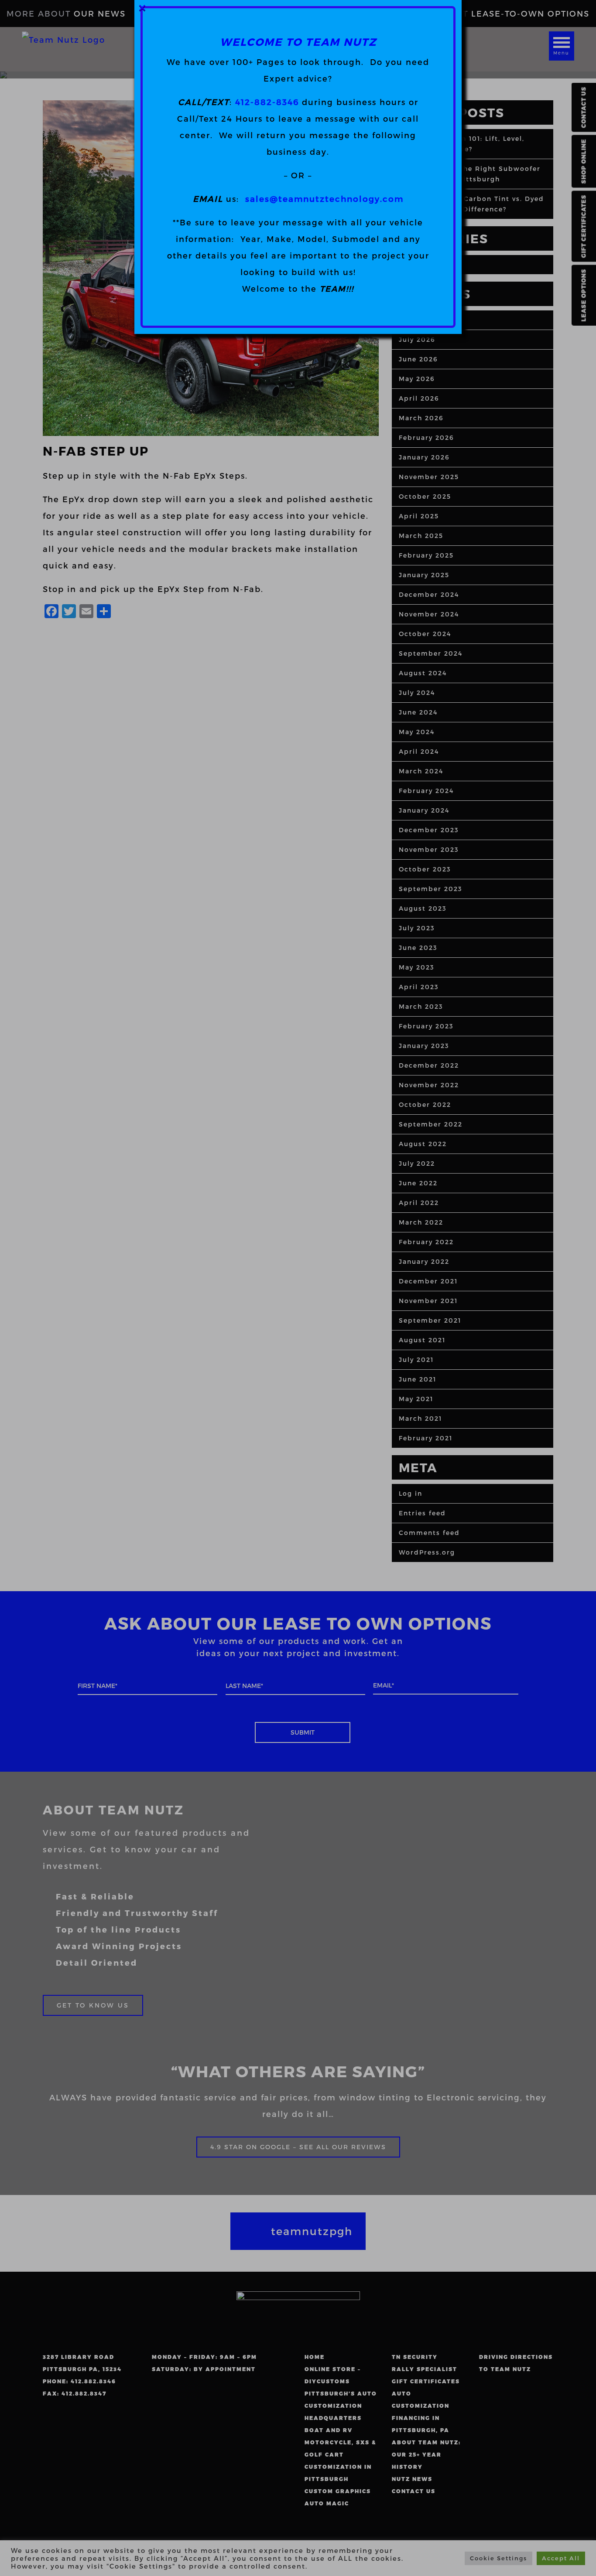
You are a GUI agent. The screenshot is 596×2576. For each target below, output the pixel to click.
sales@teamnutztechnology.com (324, 199)
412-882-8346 (267, 102)
